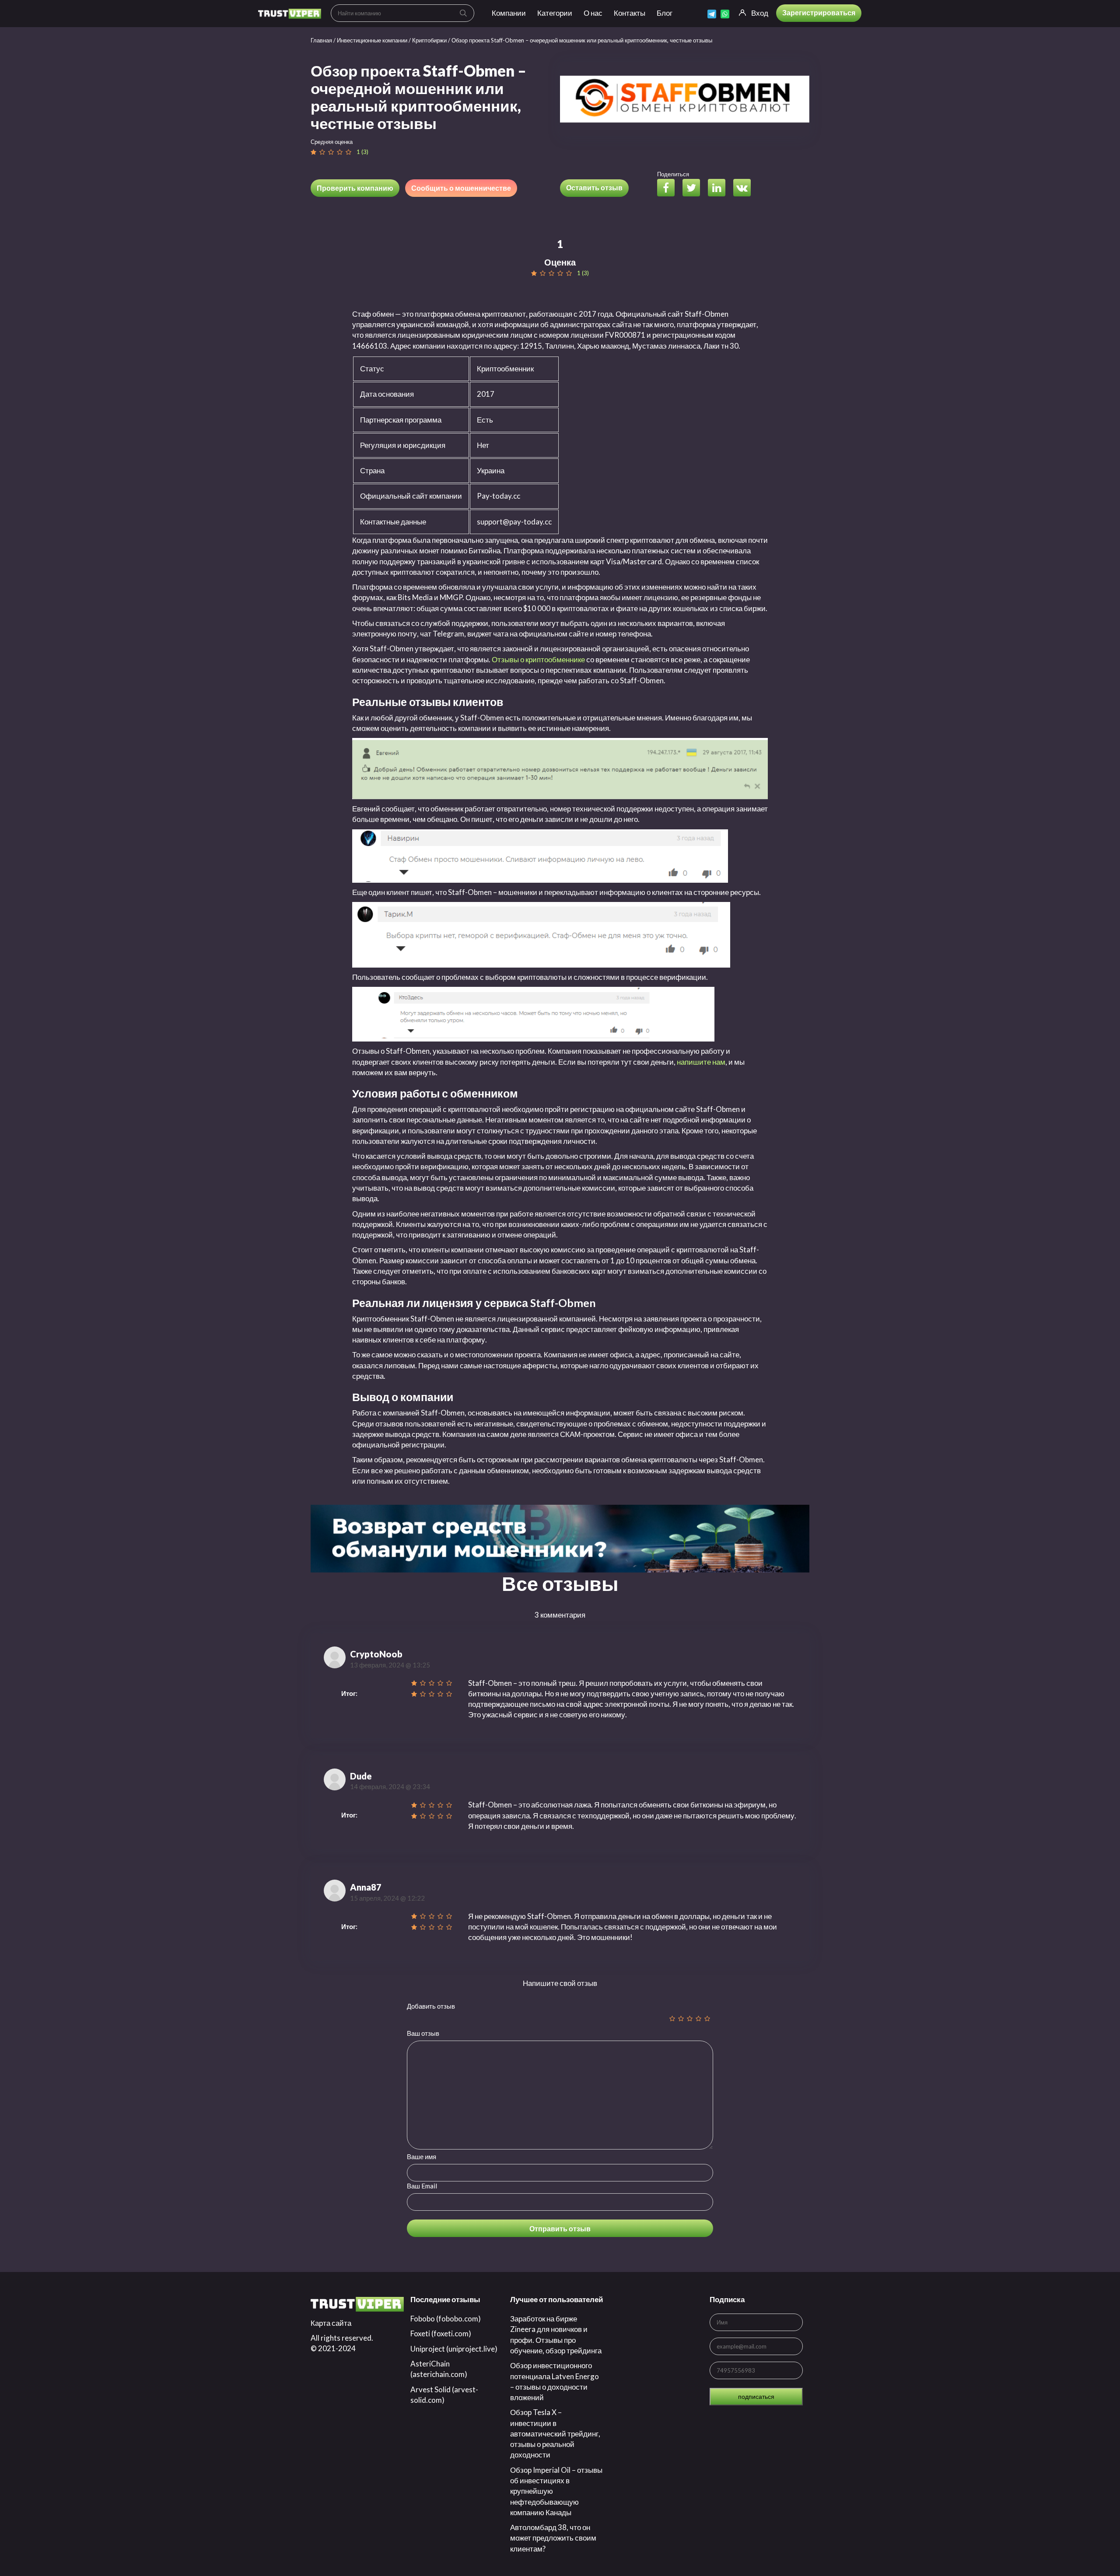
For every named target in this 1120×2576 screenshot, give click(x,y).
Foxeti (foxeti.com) (441, 2333)
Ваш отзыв (423, 2033)
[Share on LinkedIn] (720, 189)
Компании (509, 13)
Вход (760, 13)
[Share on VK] (745, 189)
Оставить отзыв (594, 187)
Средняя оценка (332, 142)
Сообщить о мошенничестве (461, 188)
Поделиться (673, 174)
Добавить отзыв (431, 2006)
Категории (555, 13)
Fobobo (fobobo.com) (446, 2319)
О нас (593, 13)
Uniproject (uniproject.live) (454, 2349)
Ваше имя (422, 2157)
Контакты (630, 13)
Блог (665, 13)
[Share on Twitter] (695, 189)
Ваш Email (422, 2186)
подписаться (756, 2396)
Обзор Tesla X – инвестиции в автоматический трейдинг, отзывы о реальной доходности (555, 2433)
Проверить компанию (355, 188)
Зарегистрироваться (819, 12)
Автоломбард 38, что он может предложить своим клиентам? (553, 2538)
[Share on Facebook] (669, 189)
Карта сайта (331, 2323)
